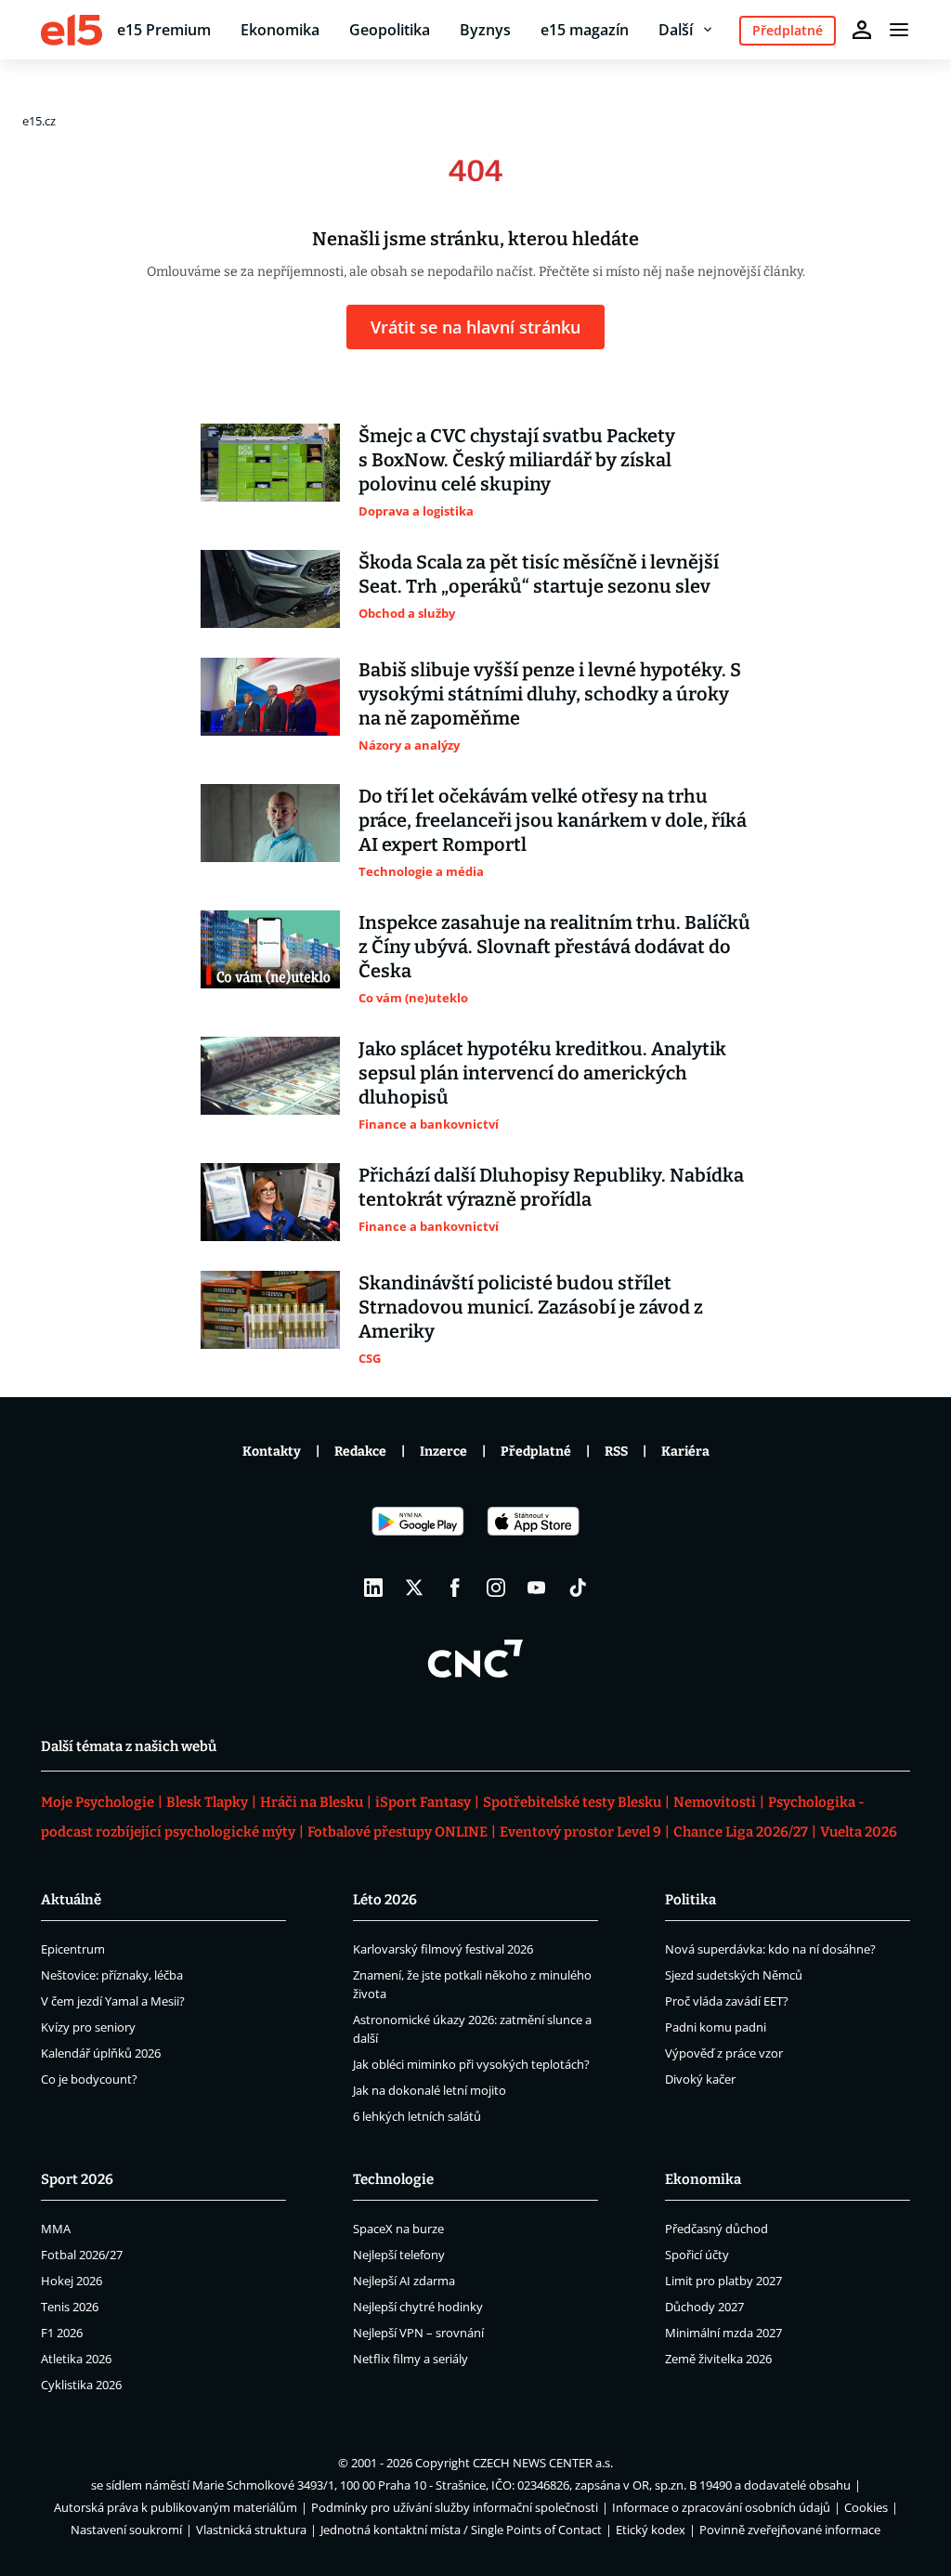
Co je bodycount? (89, 2079)
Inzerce (443, 1451)
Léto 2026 (385, 1900)
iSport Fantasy (423, 1802)
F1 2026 (62, 2333)
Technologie (393, 2179)
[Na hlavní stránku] (72, 30)
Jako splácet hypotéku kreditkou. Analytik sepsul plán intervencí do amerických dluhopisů (542, 1073)
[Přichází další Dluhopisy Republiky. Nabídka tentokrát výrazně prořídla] (270, 1202)
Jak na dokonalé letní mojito (430, 2090)
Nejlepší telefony (399, 2255)
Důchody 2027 (704, 2307)
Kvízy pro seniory (88, 2027)
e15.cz (39, 121)
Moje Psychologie (98, 1802)
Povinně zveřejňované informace (790, 2530)
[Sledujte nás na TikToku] (578, 1588)
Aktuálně (71, 1900)
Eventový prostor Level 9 (580, 1832)
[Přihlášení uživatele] (862, 30)
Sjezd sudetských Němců (734, 1975)
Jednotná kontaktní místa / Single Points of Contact (461, 2530)
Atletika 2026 (76, 2359)
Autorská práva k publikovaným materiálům (176, 2507)
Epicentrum (73, 1949)
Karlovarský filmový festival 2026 (443, 1949)
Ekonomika (280, 30)
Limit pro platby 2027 (723, 2281)
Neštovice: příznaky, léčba (112, 1975)
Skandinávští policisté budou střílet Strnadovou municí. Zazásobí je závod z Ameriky (531, 1307)
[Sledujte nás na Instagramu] (496, 1588)
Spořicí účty (697, 2255)
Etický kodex (651, 2530)
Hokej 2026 (72, 2281)
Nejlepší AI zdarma (404, 2281)
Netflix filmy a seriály (410, 2359)
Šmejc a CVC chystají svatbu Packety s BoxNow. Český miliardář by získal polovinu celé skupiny (517, 460)
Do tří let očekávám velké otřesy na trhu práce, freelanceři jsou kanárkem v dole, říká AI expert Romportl (553, 820)
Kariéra (685, 1451)
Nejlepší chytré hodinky (418, 2307)
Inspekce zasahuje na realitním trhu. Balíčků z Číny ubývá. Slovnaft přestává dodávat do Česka (554, 947)
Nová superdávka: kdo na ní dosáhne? (770, 1949)
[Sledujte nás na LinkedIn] (373, 1588)
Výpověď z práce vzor (724, 2053)
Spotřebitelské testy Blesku (572, 1802)
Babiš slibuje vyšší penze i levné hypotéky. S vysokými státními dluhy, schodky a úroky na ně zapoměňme (550, 694)
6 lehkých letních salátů (417, 2116)
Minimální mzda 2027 (723, 2333)
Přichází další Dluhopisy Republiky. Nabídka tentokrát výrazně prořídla (551, 1187)
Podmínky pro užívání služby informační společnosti (455, 2507)
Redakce (360, 1451)
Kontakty (272, 1451)
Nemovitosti (715, 1802)
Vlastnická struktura (251, 2530)
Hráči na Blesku (312, 1802)
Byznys (485, 30)
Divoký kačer (700, 2079)
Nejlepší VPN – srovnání (418, 2333)
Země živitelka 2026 (718, 2359)
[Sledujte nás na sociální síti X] (414, 1588)
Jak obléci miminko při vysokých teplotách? (471, 2064)
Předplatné (536, 1451)
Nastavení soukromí (126, 2530)
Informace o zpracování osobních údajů (721, 2507)
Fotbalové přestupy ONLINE (397, 1832)
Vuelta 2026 (859, 1832)
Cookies (866, 2507)
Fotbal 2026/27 (82, 2255)
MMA (56, 2229)
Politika (690, 1900)
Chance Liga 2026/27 (741, 1832)
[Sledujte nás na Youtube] (537, 1588)
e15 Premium (164, 30)
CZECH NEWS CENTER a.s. (543, 2463)
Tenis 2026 (70, 2307)
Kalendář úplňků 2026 (101, 2053)
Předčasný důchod (717, 2229)
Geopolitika (390, 30)
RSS (616, 1451)
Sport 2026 (77, 2179)
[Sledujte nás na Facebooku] (455, 1588)
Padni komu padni (716, 2027)
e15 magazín (585, 30)
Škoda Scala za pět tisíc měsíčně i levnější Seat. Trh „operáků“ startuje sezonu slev (539, 574)
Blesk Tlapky (207, 1802)
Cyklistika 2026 (81, 2385)
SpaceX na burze (398, 2229)
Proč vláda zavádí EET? (727, 2001)
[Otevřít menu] (899, 30)
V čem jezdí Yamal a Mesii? (113, 2001)
